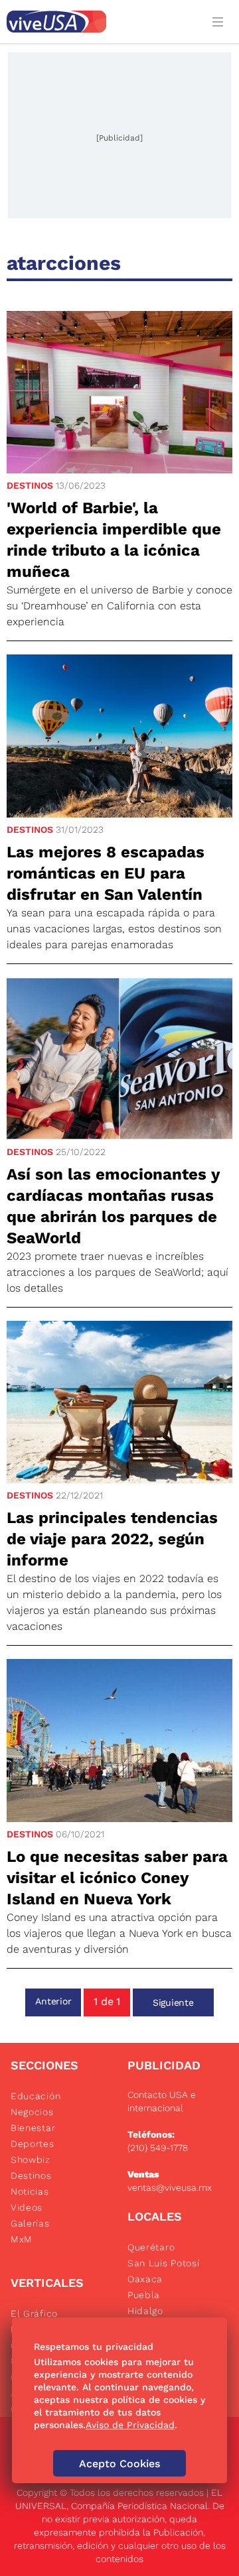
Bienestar (33, 2128)
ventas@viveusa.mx (170, 2187)
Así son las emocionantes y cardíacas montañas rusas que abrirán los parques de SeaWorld (113, 1206)
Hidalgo (145, 2311)
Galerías (30, 2223)
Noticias (30, 2191)
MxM (22, 2239)
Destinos (30, 485)
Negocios (32, 2112)
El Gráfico (34, 2313)
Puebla (144, 2295)
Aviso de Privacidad (130, 2425)
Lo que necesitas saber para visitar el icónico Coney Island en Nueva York (117, 1878)
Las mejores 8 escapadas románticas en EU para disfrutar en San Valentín (106, 873)
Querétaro (151, 2247)
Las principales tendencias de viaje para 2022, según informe (112, 1539)
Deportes (33, 2144)
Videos (27, 2207)
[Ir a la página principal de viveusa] (101, 22)
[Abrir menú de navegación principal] (220, 22)
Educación (36, 2096)
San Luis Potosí (164, 2263)
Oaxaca (145, 2279)
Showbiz (31, 2160)
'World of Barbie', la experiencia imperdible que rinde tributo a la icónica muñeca (114, 540)
